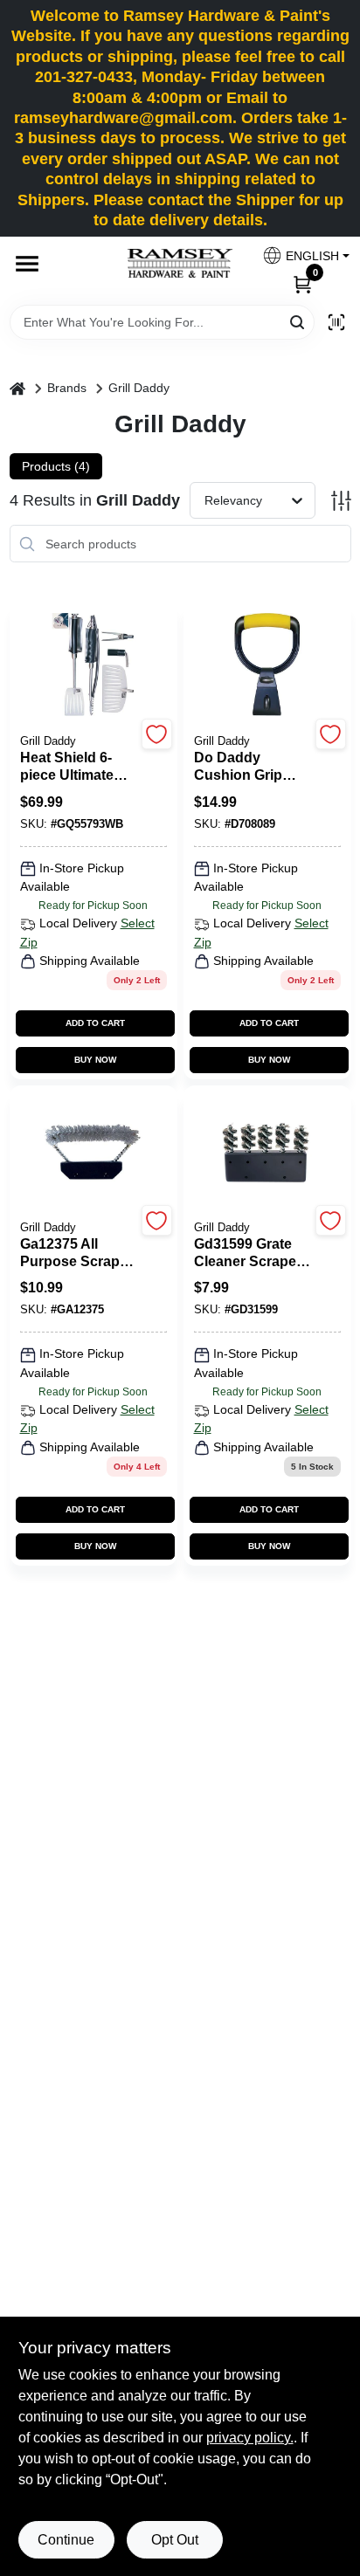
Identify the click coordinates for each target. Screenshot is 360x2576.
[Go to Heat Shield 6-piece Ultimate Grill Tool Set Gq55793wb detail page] (93, 665)
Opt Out (175, 2540)
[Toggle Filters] (341, 501)
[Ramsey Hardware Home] (180, 263)
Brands (67, 388)
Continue (66, 2540)
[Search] (298, 321)
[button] (299, 255)
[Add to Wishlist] (157, 734)
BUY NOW (95, 1060)
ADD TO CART (95, 1023)
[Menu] (27, 264)
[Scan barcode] (336, 322)
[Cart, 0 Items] (302, 283)
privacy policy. (250, 2438)
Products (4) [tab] (56, 466)
